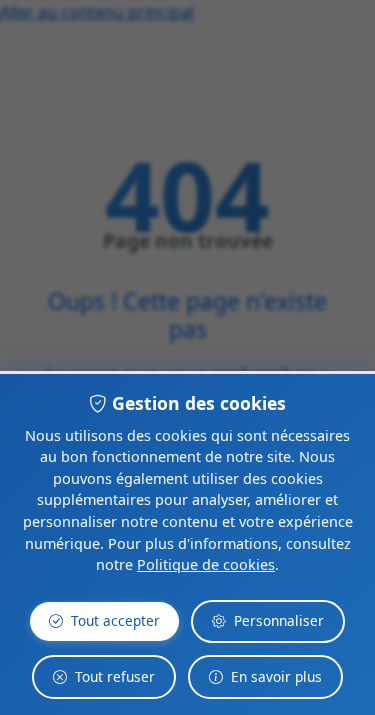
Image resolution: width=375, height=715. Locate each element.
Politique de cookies (206, 564)
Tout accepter (115, 620)
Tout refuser (115, 676)
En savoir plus (276, 676)
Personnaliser (279, 620)
